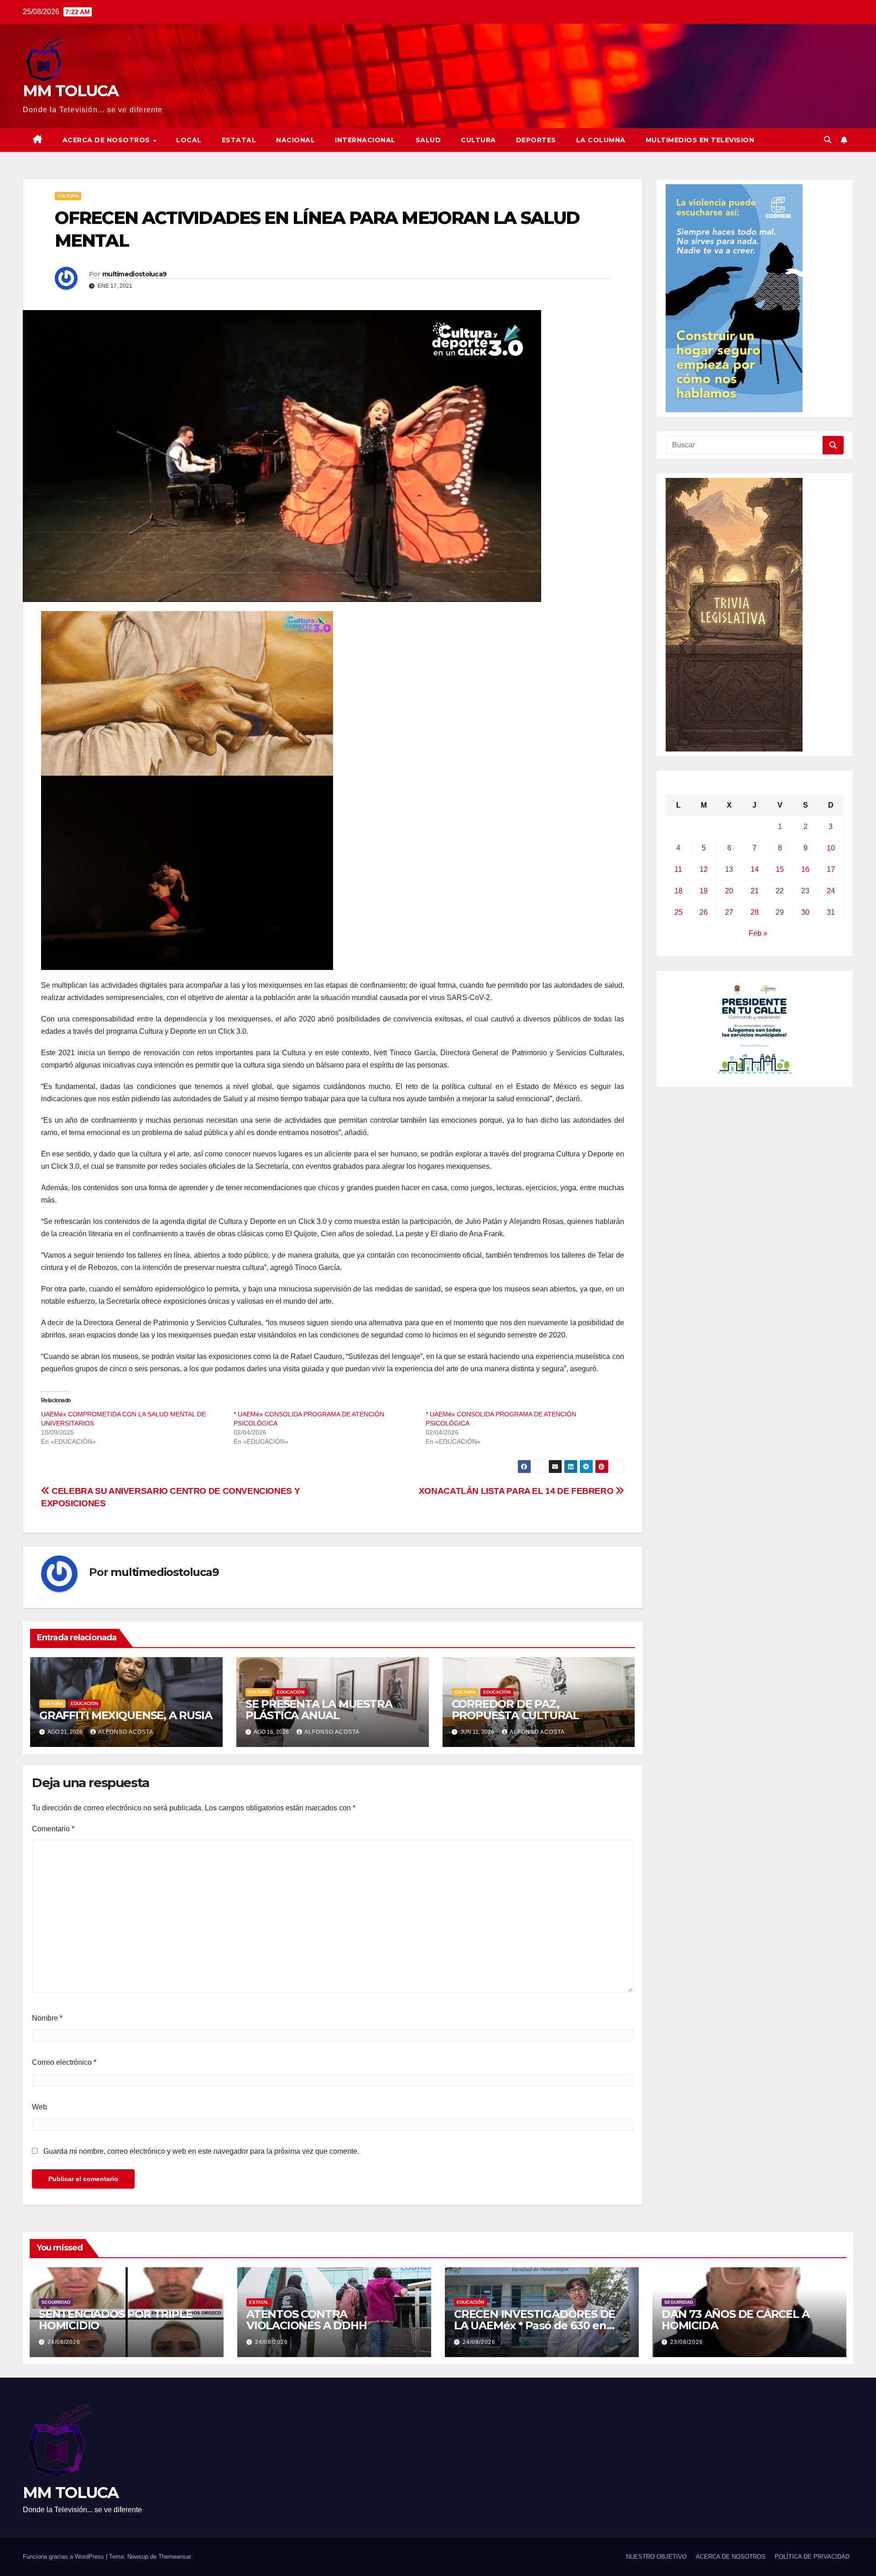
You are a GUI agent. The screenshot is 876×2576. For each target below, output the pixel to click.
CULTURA (478, 140)
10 (831, 848)
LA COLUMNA (601, 140)
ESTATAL (239, 140)
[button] (828, 140)
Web (39, 2107)
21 (755, 891)
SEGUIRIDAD (56, 2302)
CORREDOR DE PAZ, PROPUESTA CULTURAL (515, 1710)
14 (755, 869)
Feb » (758, 933)
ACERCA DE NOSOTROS (107, 140)
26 (704, 912)
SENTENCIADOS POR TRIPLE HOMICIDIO (115, 2320)
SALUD (428, 140)
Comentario (53, 1829)
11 (678, 869)
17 (831, 869)
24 (831, 891)
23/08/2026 (687, 2342)
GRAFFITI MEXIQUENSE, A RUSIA (125, 1715)
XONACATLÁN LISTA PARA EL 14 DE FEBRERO (517, 1491)
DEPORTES (536, 140)
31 (831, 912)
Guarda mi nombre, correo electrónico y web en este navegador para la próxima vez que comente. (201, 2151)
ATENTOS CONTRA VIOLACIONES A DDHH (306, 2320)
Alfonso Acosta (126, 1732)
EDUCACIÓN (84, 1703)
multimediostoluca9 (134, 274)
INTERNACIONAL (365, 140)
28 (755, 912)
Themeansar (175, 2557)
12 (704, 869)
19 (704, 891)
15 (780, 869)
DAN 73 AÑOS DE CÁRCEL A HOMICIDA (735, 2320)
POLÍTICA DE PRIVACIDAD (812, 2557)
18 (678, 891)
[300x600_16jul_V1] (734, 614)
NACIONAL (295, 140)
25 (678, 912)
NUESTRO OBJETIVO (656, 2557)
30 (805, 912)
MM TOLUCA (71, 91)
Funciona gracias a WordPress (64, 2557)
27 (729, 912)
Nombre (47, 2018)
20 (729, 891)
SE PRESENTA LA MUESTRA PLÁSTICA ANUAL (319, 1710)
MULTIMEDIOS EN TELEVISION (700, 140)
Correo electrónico (64, 2062)
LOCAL (189, 140)
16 (805, 869)
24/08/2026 (64, 2342)
